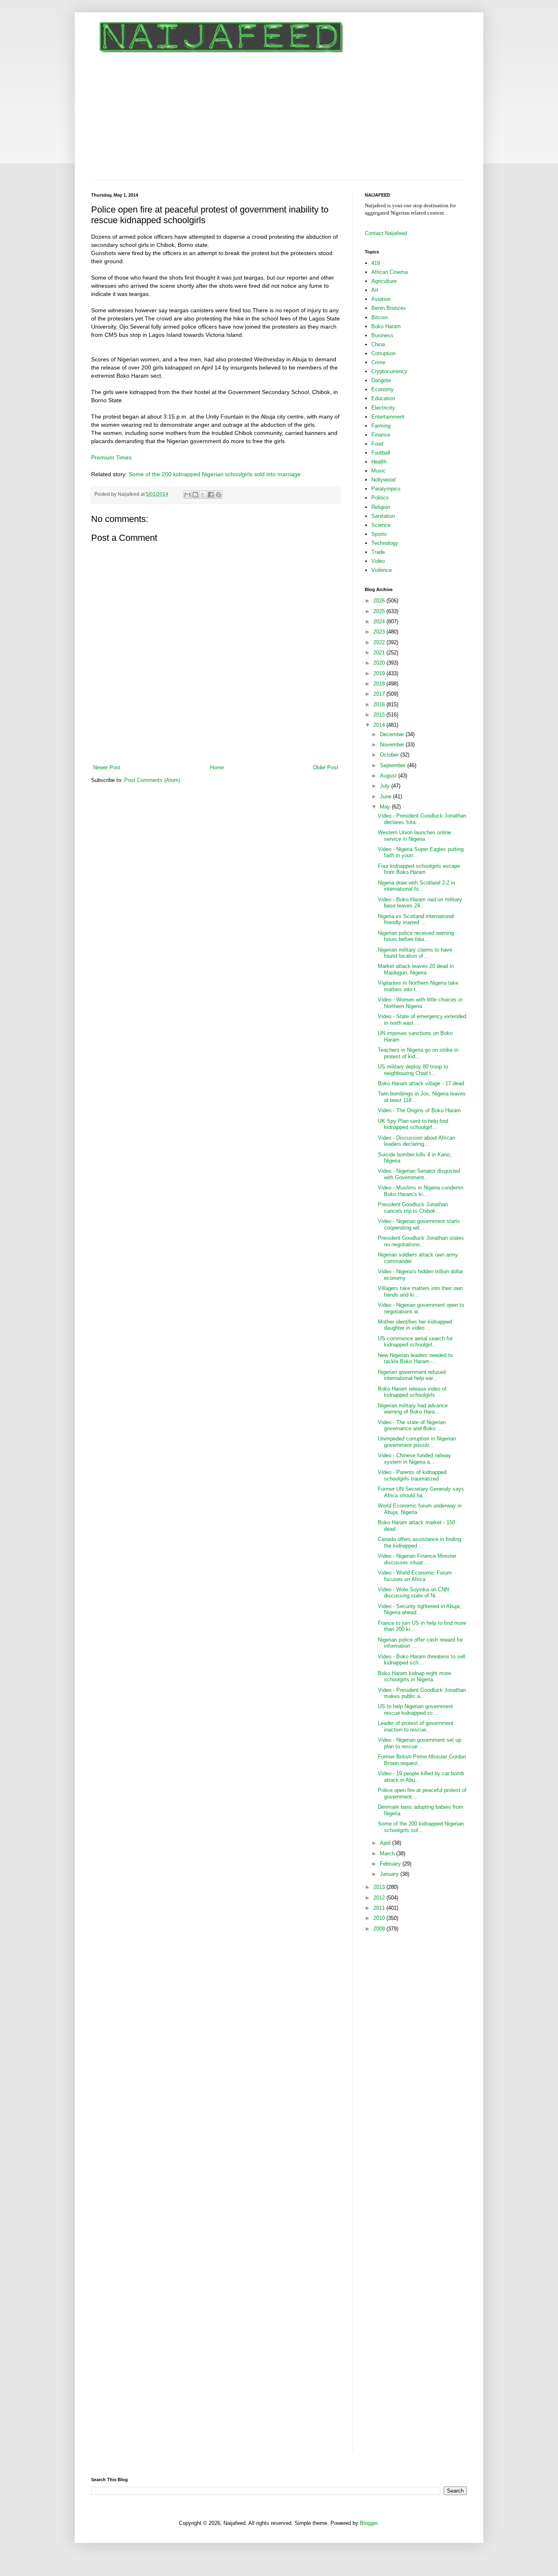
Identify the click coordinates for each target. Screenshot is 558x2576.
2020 (380, 663)
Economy (383, 389)
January (390, 1874)
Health (379, 462)
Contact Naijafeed (386, 233)
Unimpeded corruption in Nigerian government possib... (417, 1442)
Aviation (381, 299)
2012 (380, 1898)
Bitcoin (379, 317)
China (378, 344)
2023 (380, 632)
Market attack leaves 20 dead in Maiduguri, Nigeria (416, 969)
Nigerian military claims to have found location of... (415, 953)
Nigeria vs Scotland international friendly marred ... (416, 920)
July (386, 786)
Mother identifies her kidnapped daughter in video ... (415, 1325)
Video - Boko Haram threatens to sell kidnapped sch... (422, 1660)
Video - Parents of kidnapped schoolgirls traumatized (412, 1475)
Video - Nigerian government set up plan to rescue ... (420, 1743)
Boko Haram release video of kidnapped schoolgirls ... (412, 1392)
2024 (380, 622)
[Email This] (187, 495)
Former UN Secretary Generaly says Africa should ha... (421, 1492)
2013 (380, 1887)
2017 (380, 694)
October (390, 755)
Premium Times (111, 457)
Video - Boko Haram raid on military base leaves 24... (420, 903)
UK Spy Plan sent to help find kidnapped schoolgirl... (413, 1124)
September (394, 765)
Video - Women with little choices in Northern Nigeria (420, 1003)
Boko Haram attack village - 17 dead (421, 1083)
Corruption (383, 353)
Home (217, 767)
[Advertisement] (279, 119)
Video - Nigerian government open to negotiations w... (421, 1308)
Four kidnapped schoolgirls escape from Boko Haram (419, 869)
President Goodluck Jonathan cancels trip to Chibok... (413, 1208)
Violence (382, 570)
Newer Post (107, 767)
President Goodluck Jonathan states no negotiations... (421, 1241)
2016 (380, 704)
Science (381, 525)
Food (377, 444)
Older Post (326, 767)
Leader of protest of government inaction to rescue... (416, 1726)
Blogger (369, 2523)
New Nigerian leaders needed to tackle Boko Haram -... (415, 1359)
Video (378, 561)
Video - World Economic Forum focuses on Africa (415, 1576)
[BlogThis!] (195, 495)
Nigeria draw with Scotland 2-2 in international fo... (416, 886)
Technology (385, 543)
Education (383, 398)
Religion (381, 507)
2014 (380, 725)
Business (382, 335)
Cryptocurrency (389, 371)
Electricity (383, 408)
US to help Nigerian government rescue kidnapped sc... (415, 1710)
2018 (380, 684)
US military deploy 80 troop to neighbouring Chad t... (413, 1070)
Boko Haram (386, 326)
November (393, 745)
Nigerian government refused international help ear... (412, 1375)
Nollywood (383, 480)
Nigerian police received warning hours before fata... (416, 936)
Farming (381, 426)
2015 (380, 715)
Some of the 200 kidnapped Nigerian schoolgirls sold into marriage (215, 474)
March (388, 1854)
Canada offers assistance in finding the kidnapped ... (420, 1542)
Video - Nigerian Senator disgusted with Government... (419, 1174)
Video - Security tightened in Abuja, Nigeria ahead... (420, 1609)
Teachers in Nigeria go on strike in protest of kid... (418, 1053)
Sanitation (383, 516)
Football (381, 453)
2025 (380, 611)
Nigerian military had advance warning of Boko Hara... (413, 1409)
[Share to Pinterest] (219, 495)
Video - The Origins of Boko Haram (419, 1110)
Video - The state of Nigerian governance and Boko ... (412, 1426)
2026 (380, 601)
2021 (380, 653)
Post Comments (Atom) (152, 780)
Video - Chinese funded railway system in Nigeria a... (414, 1459)
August (389, 776)
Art (375, 290)
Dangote (381, 380)
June (386, 796)
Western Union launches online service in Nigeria (414, 836)
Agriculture (384, 281)
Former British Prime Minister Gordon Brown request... (422, 1760)
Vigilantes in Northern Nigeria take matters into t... (418, 986)
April (386, 1843)
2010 (380, 1918)
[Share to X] (203, 495)
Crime (378, 362)
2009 (380, 1929)
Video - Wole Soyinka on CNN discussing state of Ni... (413, 1593)
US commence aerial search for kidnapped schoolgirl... (415, 1342)
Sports (379, 534)
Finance (381, 435)
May (386, 807)
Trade (378, 552)
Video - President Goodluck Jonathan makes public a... (422, 1693)
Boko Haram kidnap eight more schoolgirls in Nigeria (414, 1677)
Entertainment (388, 417)
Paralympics (386, 489)
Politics (380, 498)
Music (378, 471)
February (391, 1864)
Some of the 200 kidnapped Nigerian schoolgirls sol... (421, 1827)
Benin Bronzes (389, 308)
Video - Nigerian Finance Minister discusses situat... (417, 1559)
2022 (380, 642)
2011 (380, 1908)
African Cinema (389, 272)
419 (376, 263)
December (393, 734)
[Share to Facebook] (211, 495)
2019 (380, 673)
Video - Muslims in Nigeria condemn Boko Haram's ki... (421, 1191)
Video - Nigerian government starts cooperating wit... (419, 1224)
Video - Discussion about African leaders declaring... (416, 1141)
